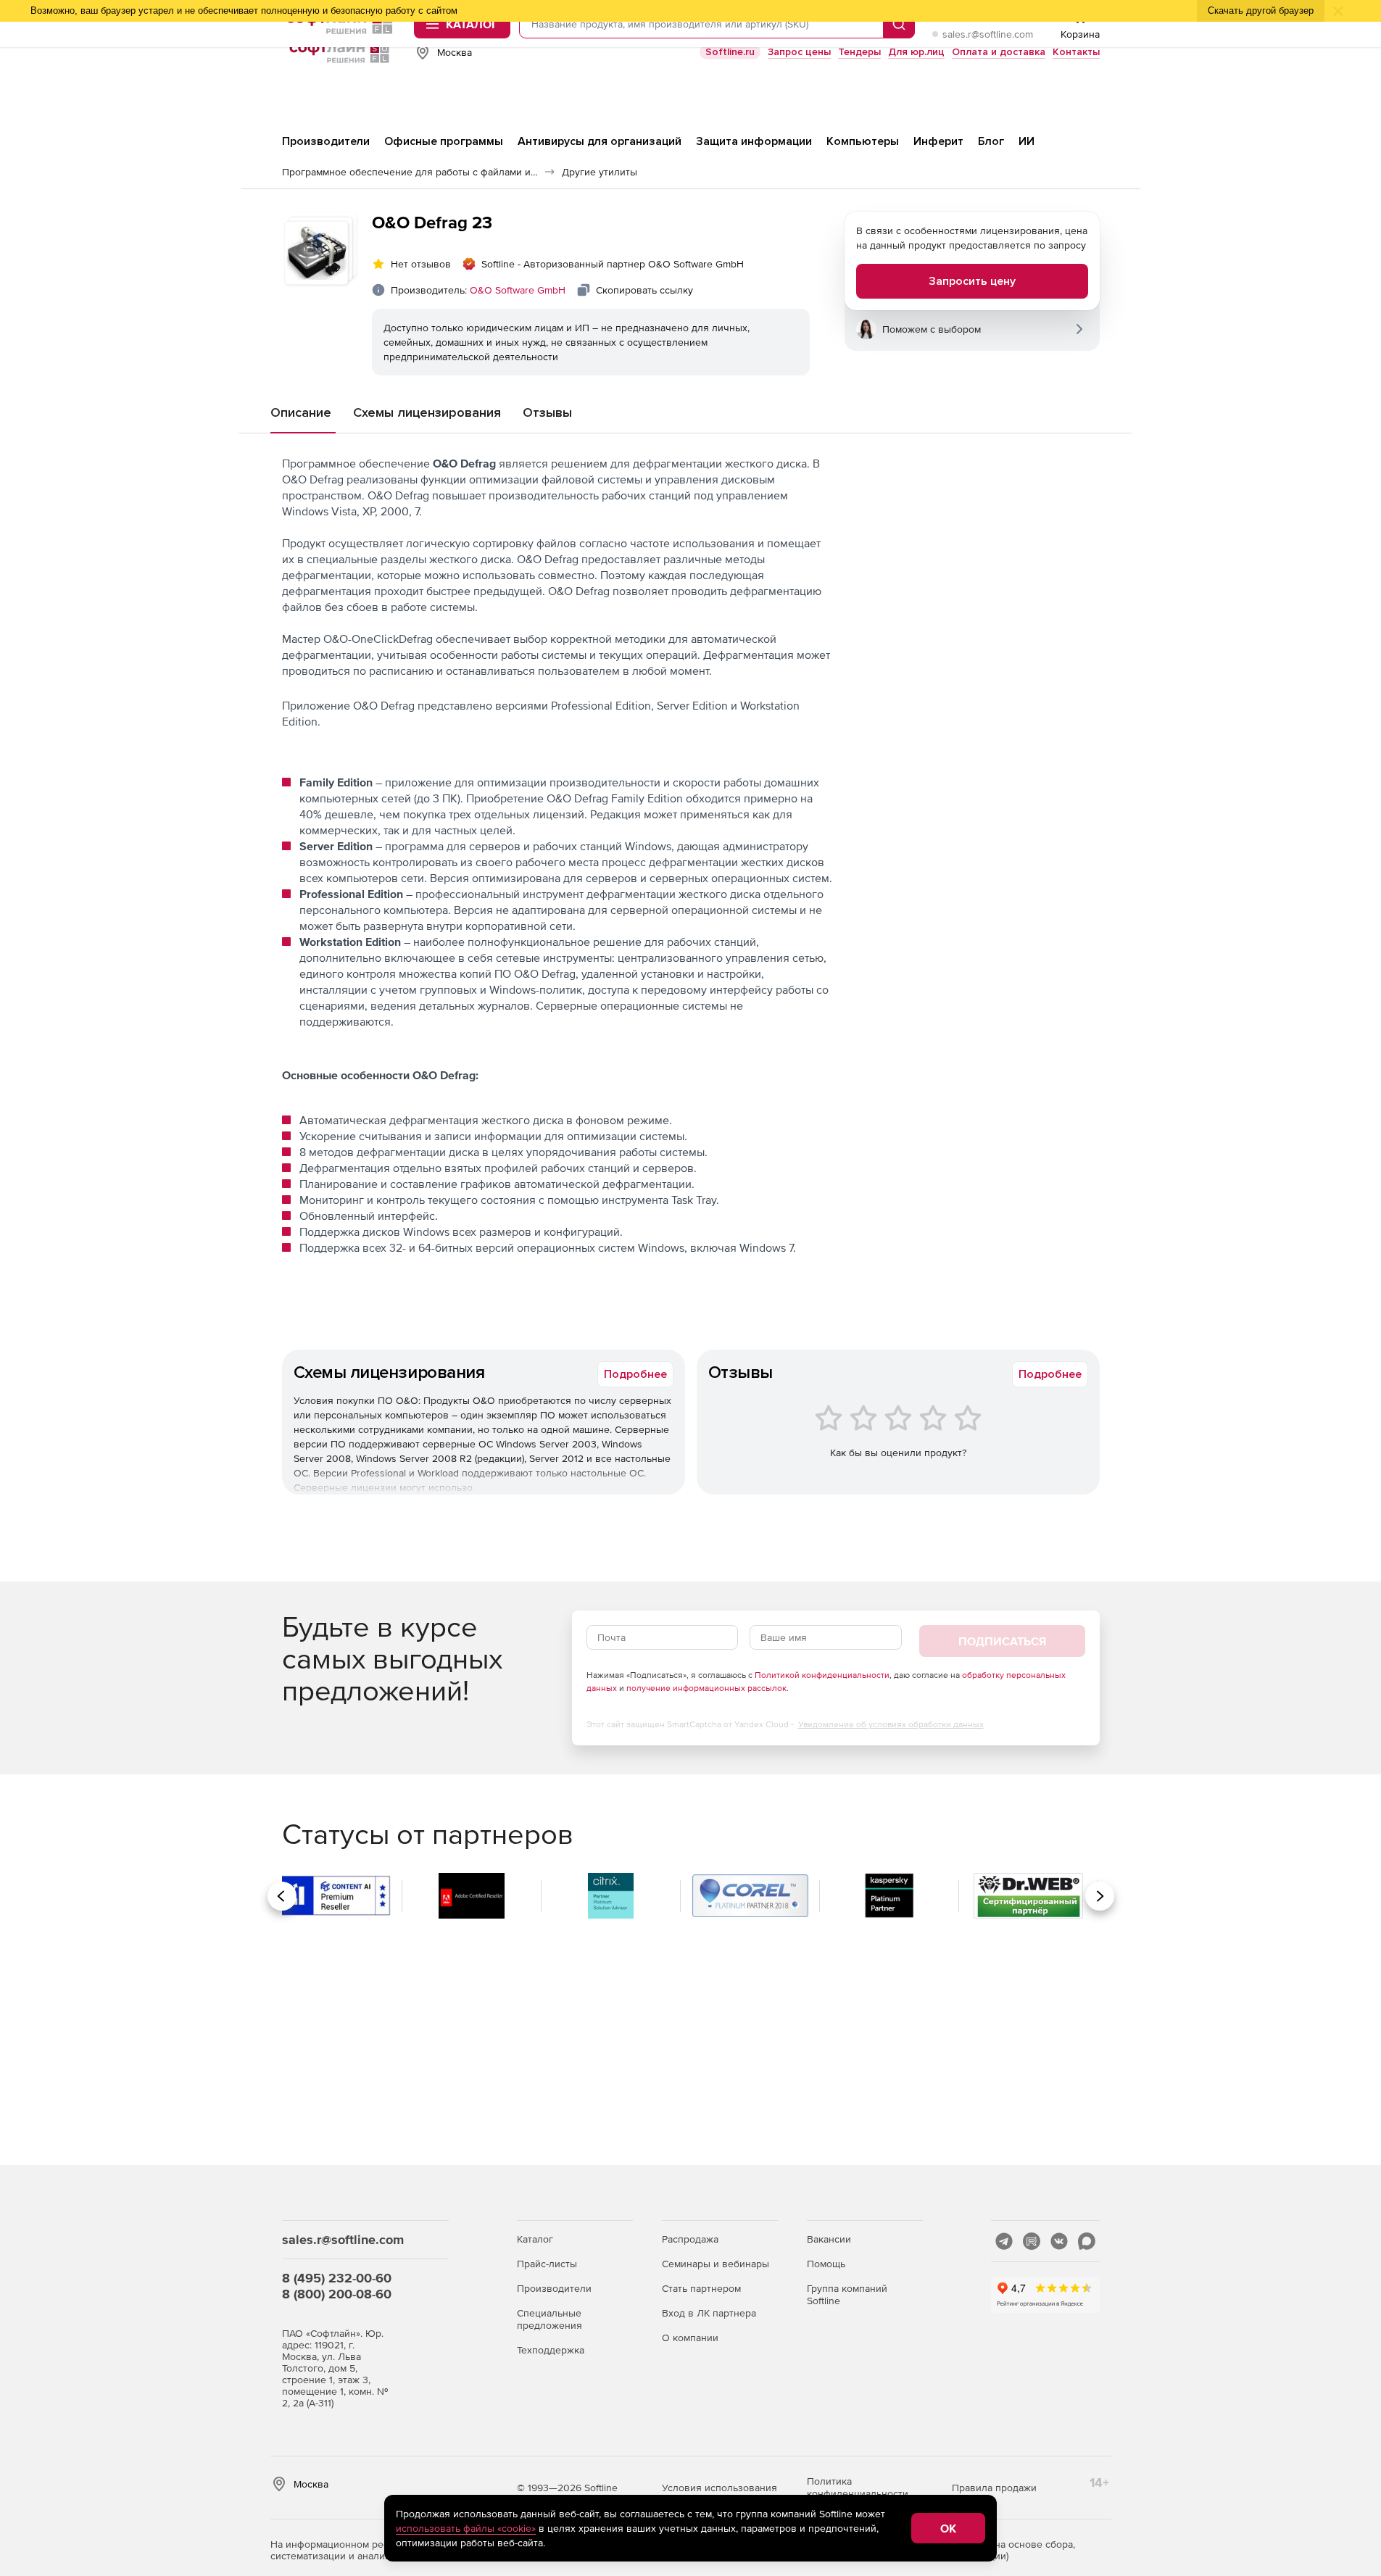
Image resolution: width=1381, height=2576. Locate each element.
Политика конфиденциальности (858, 2487)
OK (948, 2528)
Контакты (1076, 52)
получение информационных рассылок (706, 1688)
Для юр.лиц (916, 52)
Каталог (535, 2239)
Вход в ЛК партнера (709, 2313)
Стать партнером (701, 2288)
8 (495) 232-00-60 (337, 2278)
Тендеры (859, 52)
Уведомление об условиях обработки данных (891, 1724)
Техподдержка (551, 2350)
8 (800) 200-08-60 (337, 2294)
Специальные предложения (550, 2319)
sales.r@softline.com (988, 34)
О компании (690, 2338)
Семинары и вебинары (716, 2264)
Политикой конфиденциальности (822, 1675)
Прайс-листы (547, 2264)
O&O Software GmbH (518, 290)
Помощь (826, 2264)
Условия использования (719, 2488)
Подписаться (1002, 1641)
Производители (554, 2288)
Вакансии (829, 2239)
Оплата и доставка (999, 52)
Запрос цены (799, 52)
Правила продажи (994, 2488)
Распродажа (690, 2239)
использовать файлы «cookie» (466, 2528)
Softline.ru (730, 52)
